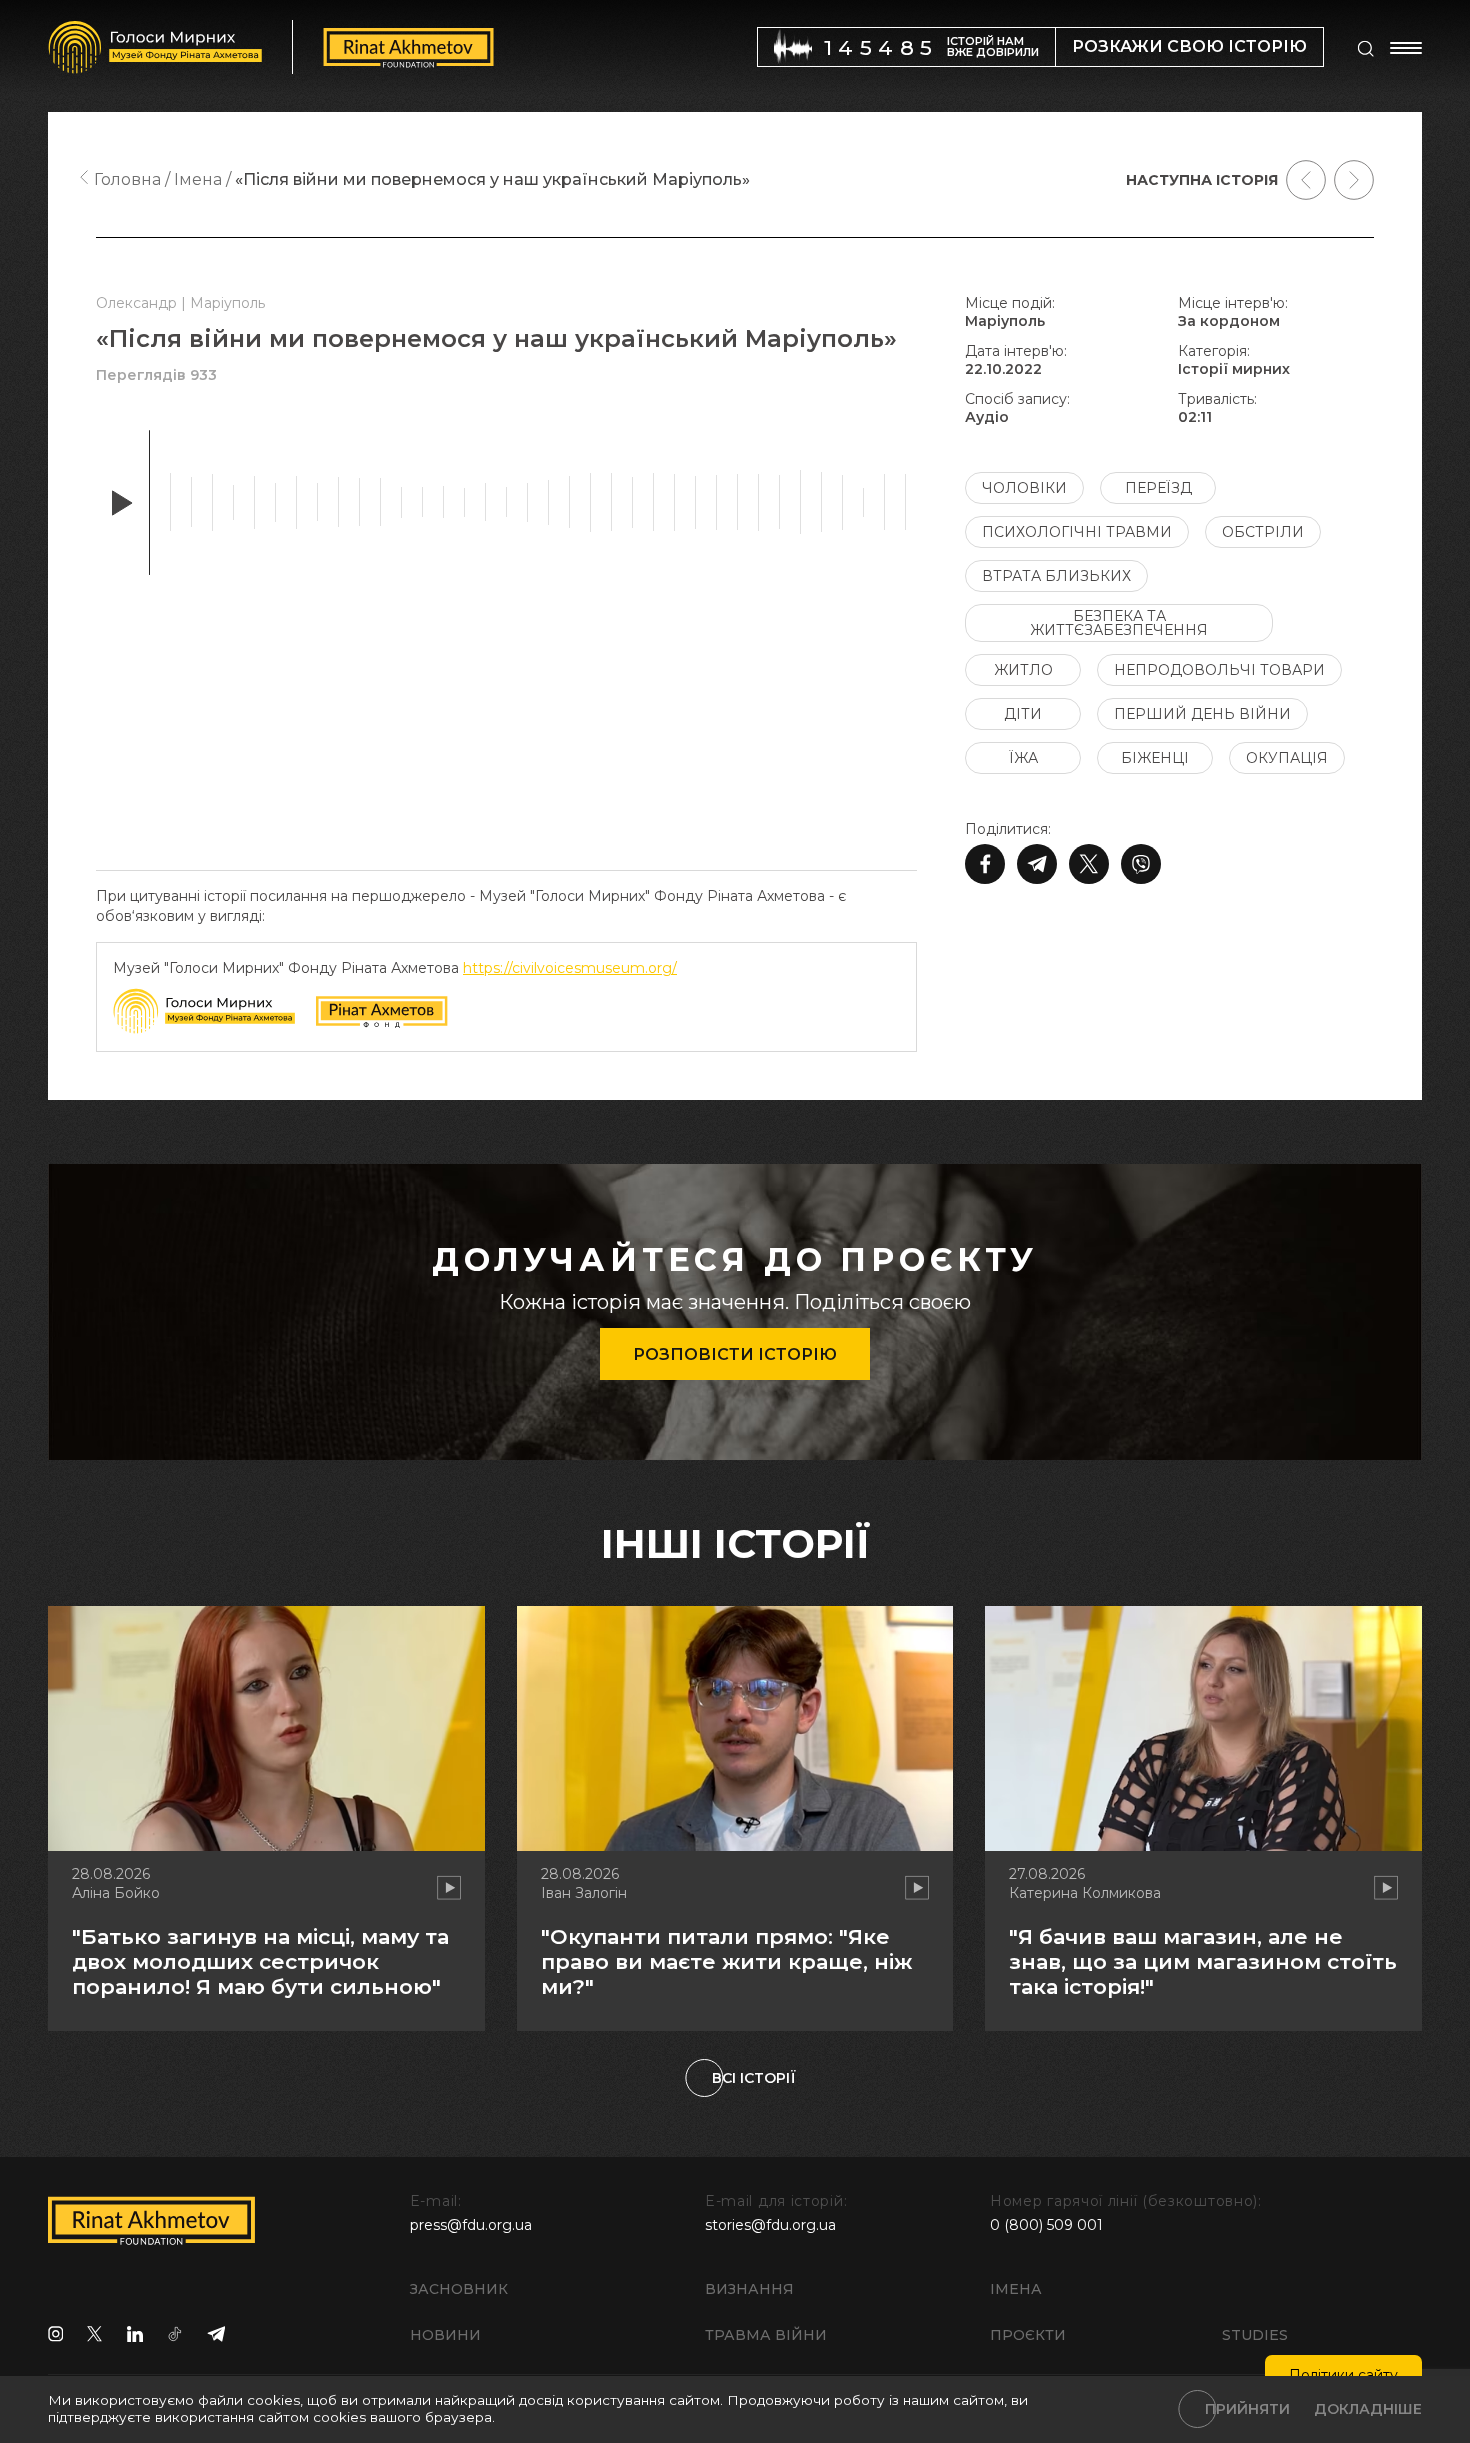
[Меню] (1406, 48)
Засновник (459, 2289)
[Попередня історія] (1306, 180)
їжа (1023, 758)
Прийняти (1247, 2409)
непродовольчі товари (1219, 670)
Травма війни (766, 2335)
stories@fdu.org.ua (770, 2225)
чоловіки (1024, 488)
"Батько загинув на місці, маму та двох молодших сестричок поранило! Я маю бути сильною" (260, 1961)
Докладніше (1368, 2409)
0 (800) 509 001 (1046, 2225)
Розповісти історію (735, 1354)
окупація (1287, 758)
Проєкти (1028, 2335)
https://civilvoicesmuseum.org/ (570, 968)
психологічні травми (1077, 532)
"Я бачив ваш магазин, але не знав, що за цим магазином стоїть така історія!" (1203, 1961)
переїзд (1158, 488)
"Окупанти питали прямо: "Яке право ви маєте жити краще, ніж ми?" (726, 1961)
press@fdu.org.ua (471, 2225)
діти (1023, 714)
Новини (445, 2335)
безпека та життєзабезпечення (1119, 623)
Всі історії (754, 2078)
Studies (1255, 2335)
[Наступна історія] (1354, 180)
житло (1023, 670)
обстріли (1263, 532)
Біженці (1155, 758)
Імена (1016, 2289)
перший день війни (1202, 714)
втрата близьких (1056, 576)
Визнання (749, 2289)
